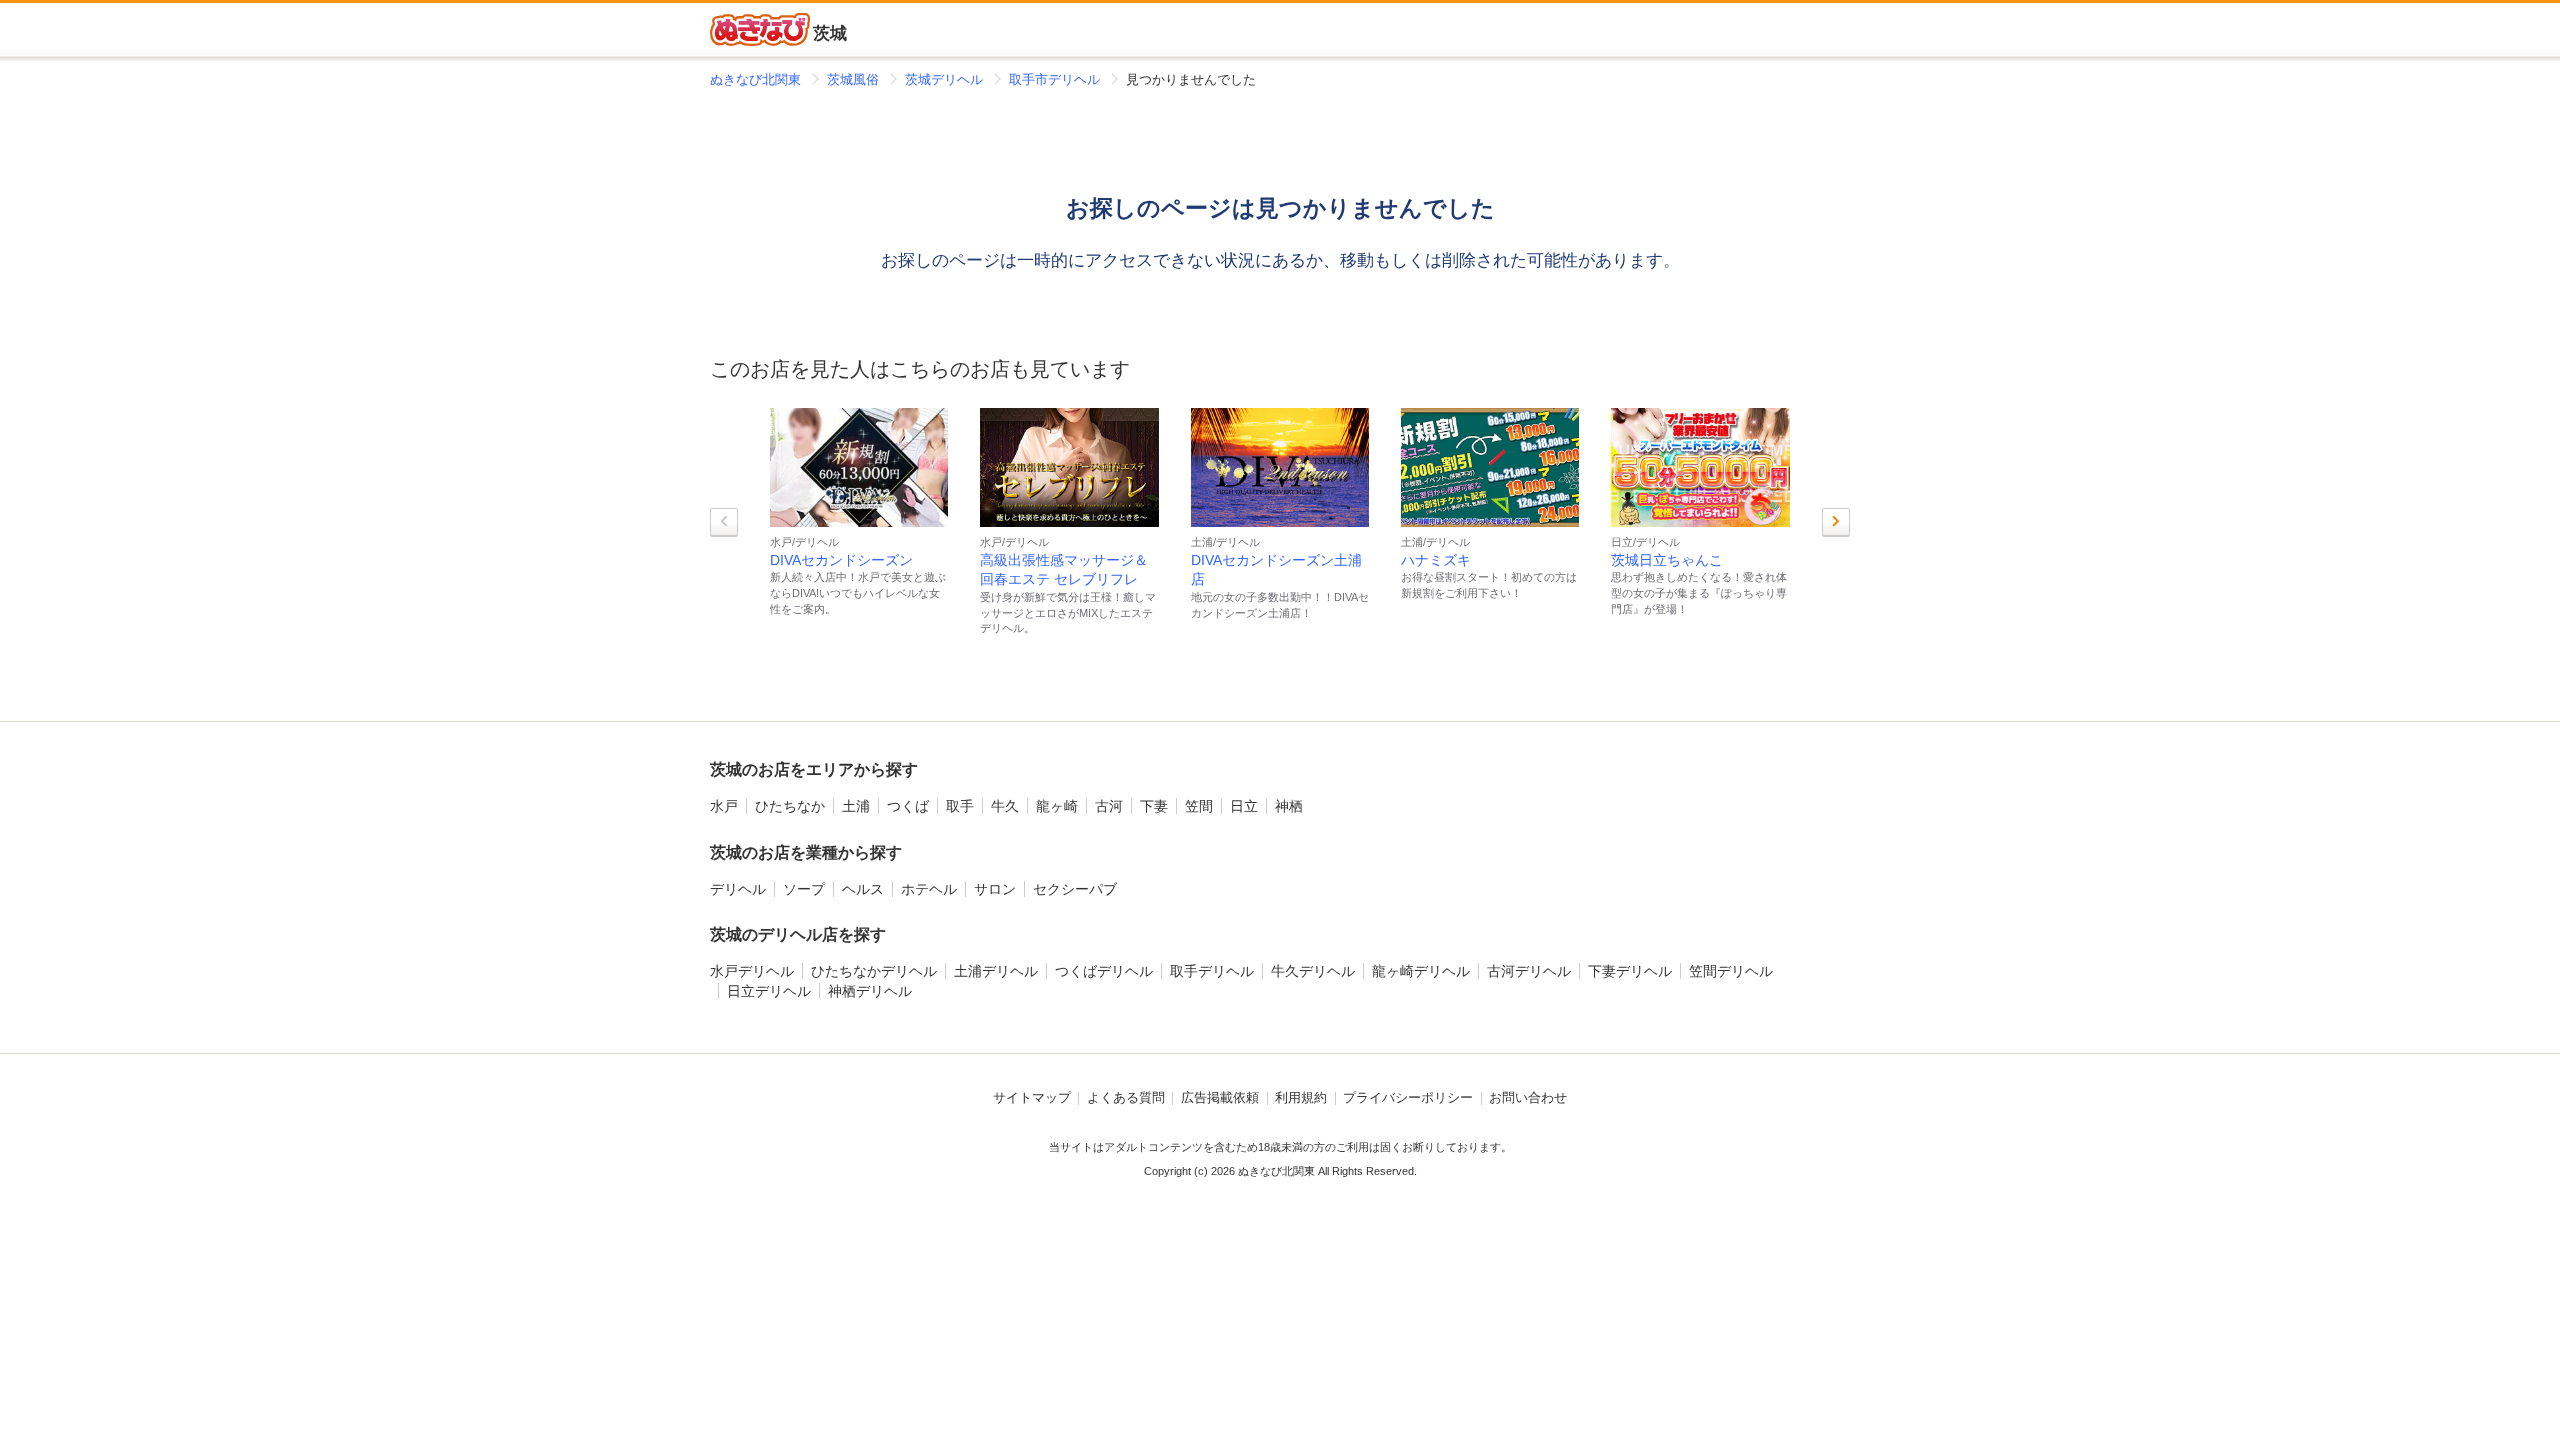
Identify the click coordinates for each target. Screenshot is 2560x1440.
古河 (1109, 806)
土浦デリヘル (996, 971)
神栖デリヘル (870, 991)
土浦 (856, 806)
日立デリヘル (769, 991)
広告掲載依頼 (1220, 1098)
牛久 (1005, 806)
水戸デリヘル (752, 971)
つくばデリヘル (1104, 971)
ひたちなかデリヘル (874, 971)
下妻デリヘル (1630, 971)
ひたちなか (790, 806)
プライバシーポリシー (1408, 1098)
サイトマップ (1032, 1098)
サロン (995, 889)
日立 (1244, 806)
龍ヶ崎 (1057, 806)
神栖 (1289, 806)
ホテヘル (929, 889)
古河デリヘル (1529, 971)
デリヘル (738, 889)
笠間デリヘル (1731, 971)
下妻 (1154, 806)
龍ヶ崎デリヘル (1421, 971)
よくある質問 (1126, 1098)
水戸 (724, 806)
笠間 (1199, 806)
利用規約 (1301, 1098)
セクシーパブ (1075, 889)
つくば (908, 806)
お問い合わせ (1528, 1098)
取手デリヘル (1212, 971)
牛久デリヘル (1313, 971)
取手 (960, 806)
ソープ (804, 889)
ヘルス (863, 889)
